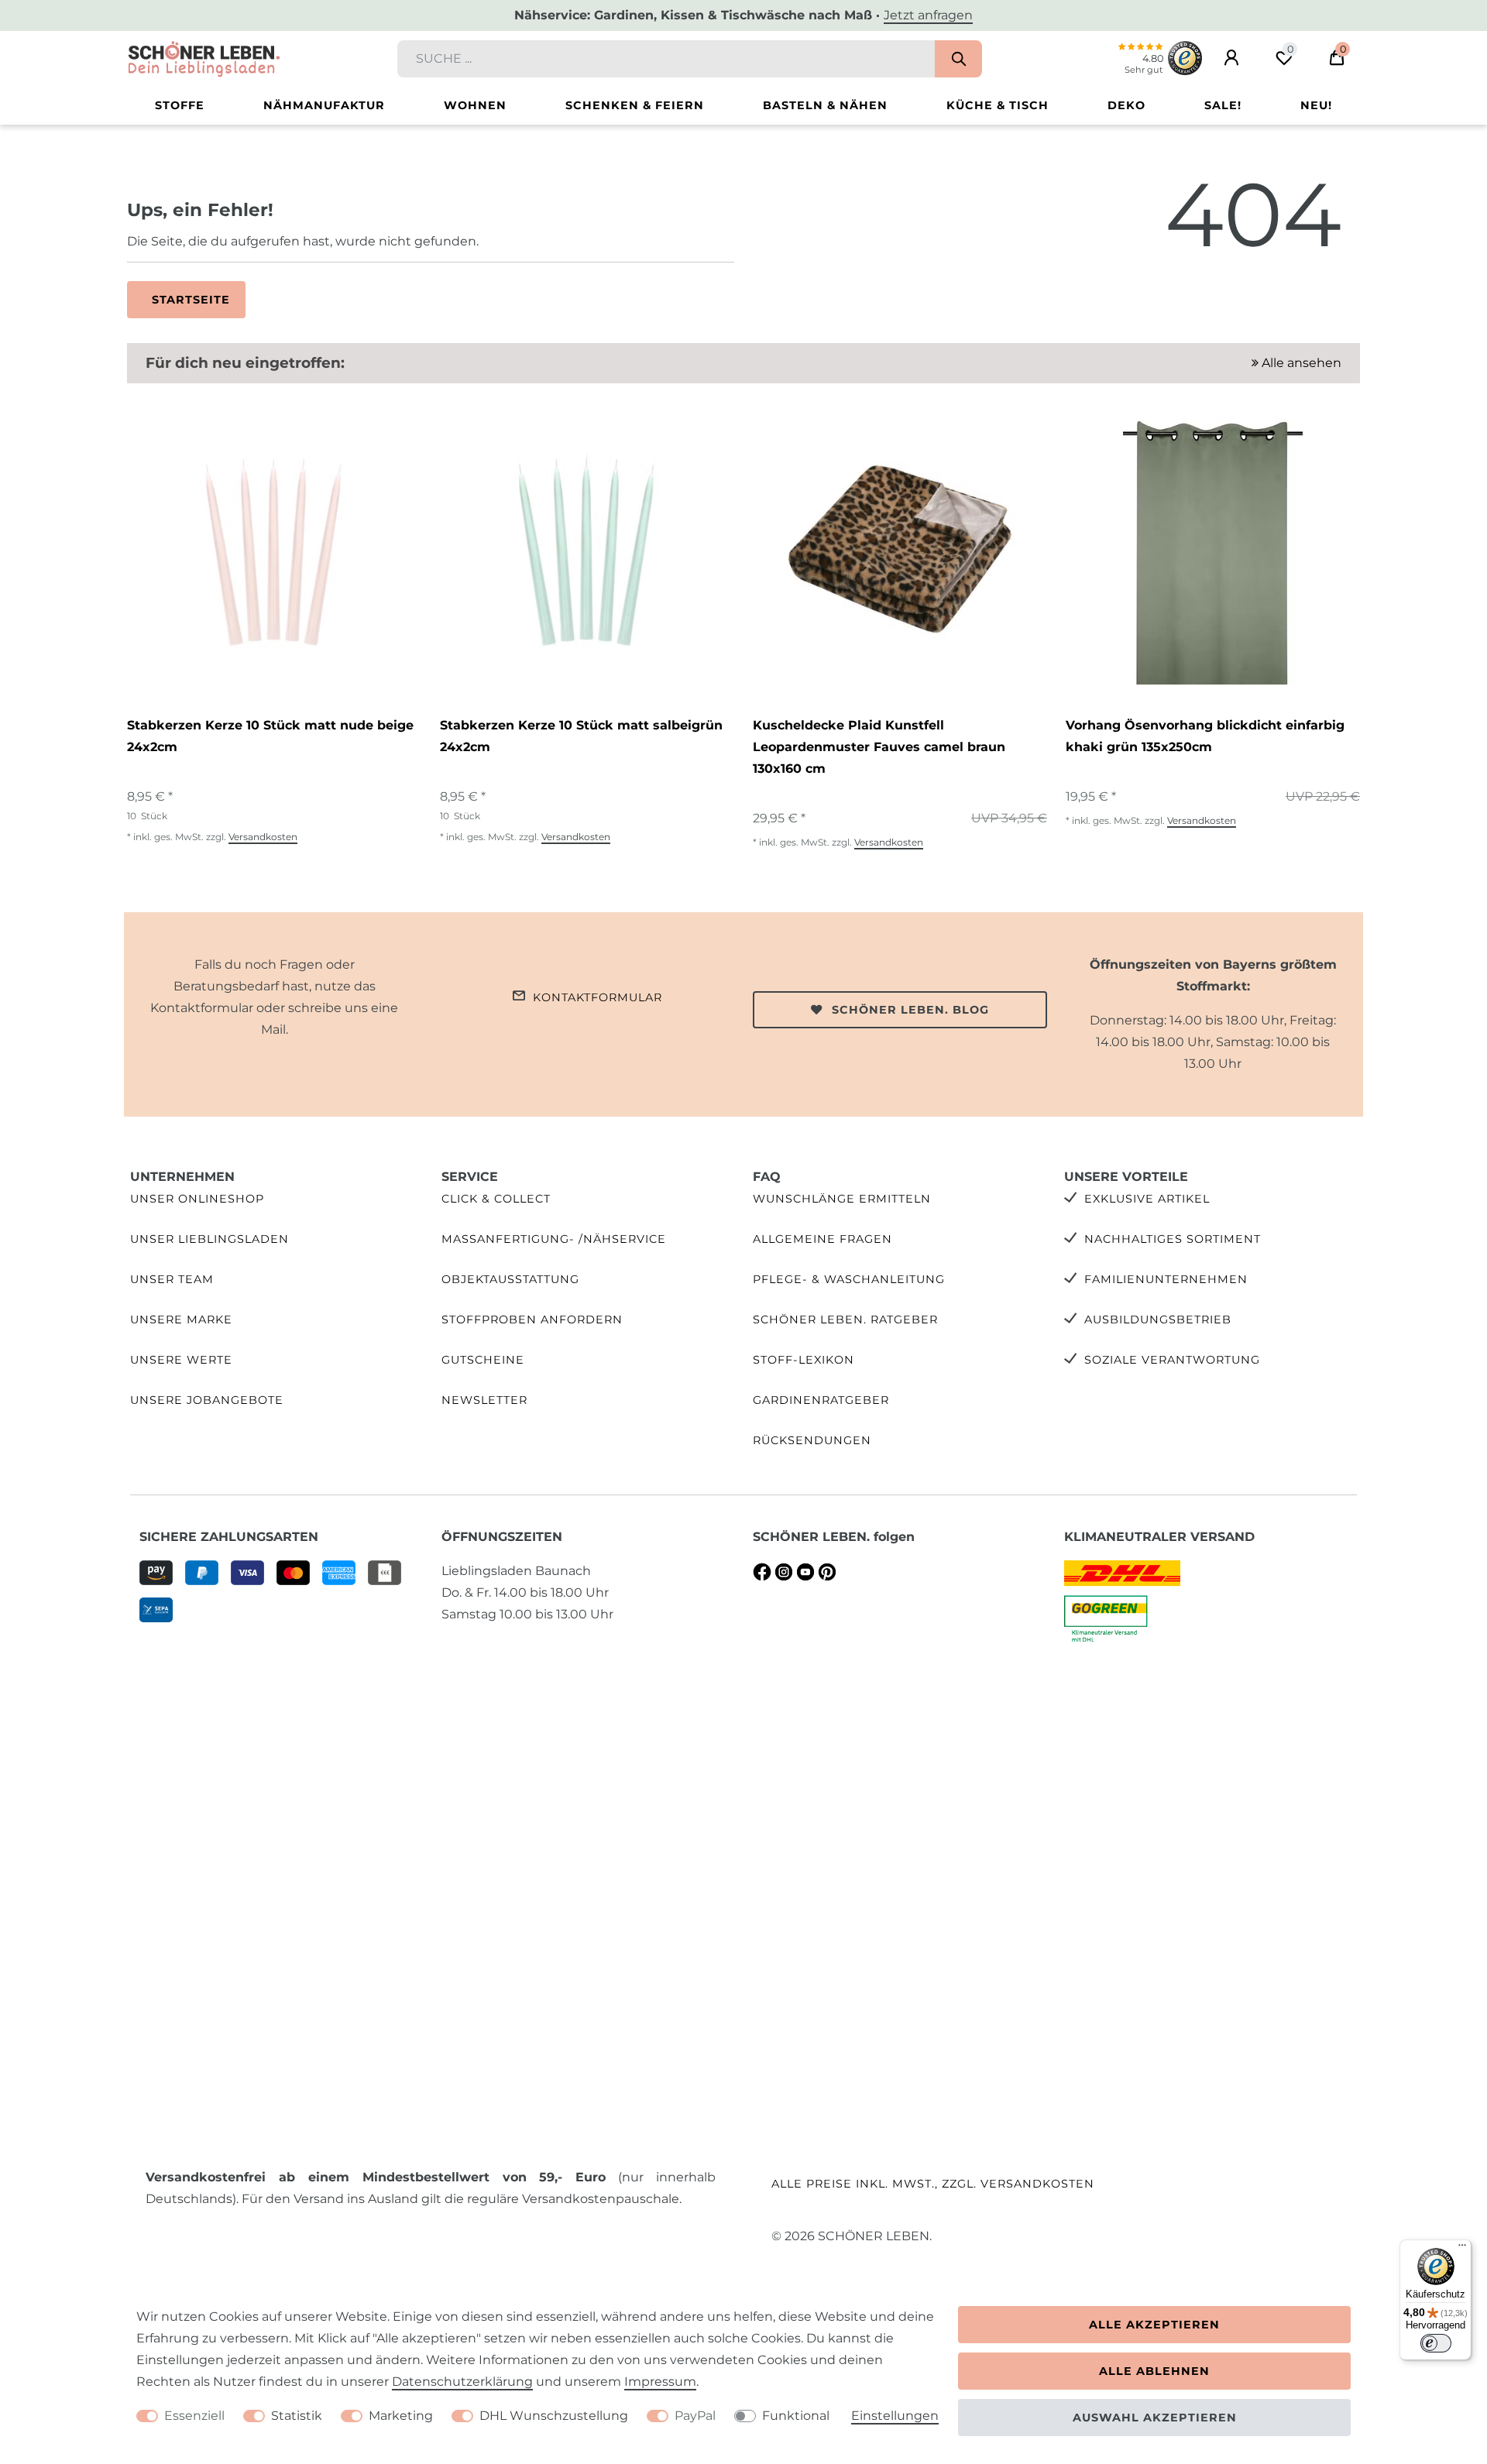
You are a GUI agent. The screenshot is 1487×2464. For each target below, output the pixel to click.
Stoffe (180, 105)
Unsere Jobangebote (207, 1400)
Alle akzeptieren (1154, 2325)
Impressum (660, 2382)
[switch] (1436, 2343)
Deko (1126, 105)
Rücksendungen (812, 1440)
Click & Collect (496, 1199)
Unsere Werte (181, 1360)
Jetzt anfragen (928, 15)
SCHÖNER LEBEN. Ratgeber (845, 1320)
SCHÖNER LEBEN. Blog (910, 1010)
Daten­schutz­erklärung (462, 2382)
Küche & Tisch (998, 105)
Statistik (297, 2416)
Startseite (191, 300)
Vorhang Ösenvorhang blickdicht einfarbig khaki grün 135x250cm (1205, 736)
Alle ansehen (1300, 363)
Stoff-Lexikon (804, 1360)
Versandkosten (263, 837)
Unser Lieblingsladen (209, 1239)
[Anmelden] (1231, 58)
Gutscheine (483, 1360)
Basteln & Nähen (825, 105)
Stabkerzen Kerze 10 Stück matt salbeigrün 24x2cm (581, 736)
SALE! (1223, 105)
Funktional (796, 2416)
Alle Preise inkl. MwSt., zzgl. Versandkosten (933, 2184)
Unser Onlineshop (197, 1199)
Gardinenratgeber (821, 1400)
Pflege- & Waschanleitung (849, 1279)
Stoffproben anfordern (532, 1320)
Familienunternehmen (1166, 1279)
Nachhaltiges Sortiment (1173, 1239)
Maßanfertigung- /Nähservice (554, 1239)
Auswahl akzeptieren (1155, 2418)
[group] (274, 549)
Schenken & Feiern (635, 105)
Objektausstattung (510, 1279)
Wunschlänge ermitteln (842, 1199)
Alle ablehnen (1154, 2371)
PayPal (695, 2416)
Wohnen (475, 105)
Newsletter (484, 1400)
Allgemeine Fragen (822, 1239)
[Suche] (958, 59)
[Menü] (1462, 2249)
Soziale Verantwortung (1172, 1360)
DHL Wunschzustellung (554, 2416)
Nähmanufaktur (324, 105)
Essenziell (194, 2416)
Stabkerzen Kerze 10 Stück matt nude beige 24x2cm (270, 736)
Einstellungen (895, 2416)
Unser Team (172, 1279)
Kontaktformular (598, 997)
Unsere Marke (181, 1320)
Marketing (401, 2416)
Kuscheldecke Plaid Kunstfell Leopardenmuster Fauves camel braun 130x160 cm (879, 747)
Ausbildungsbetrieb (1158, 1320)
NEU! (1316, 105)
